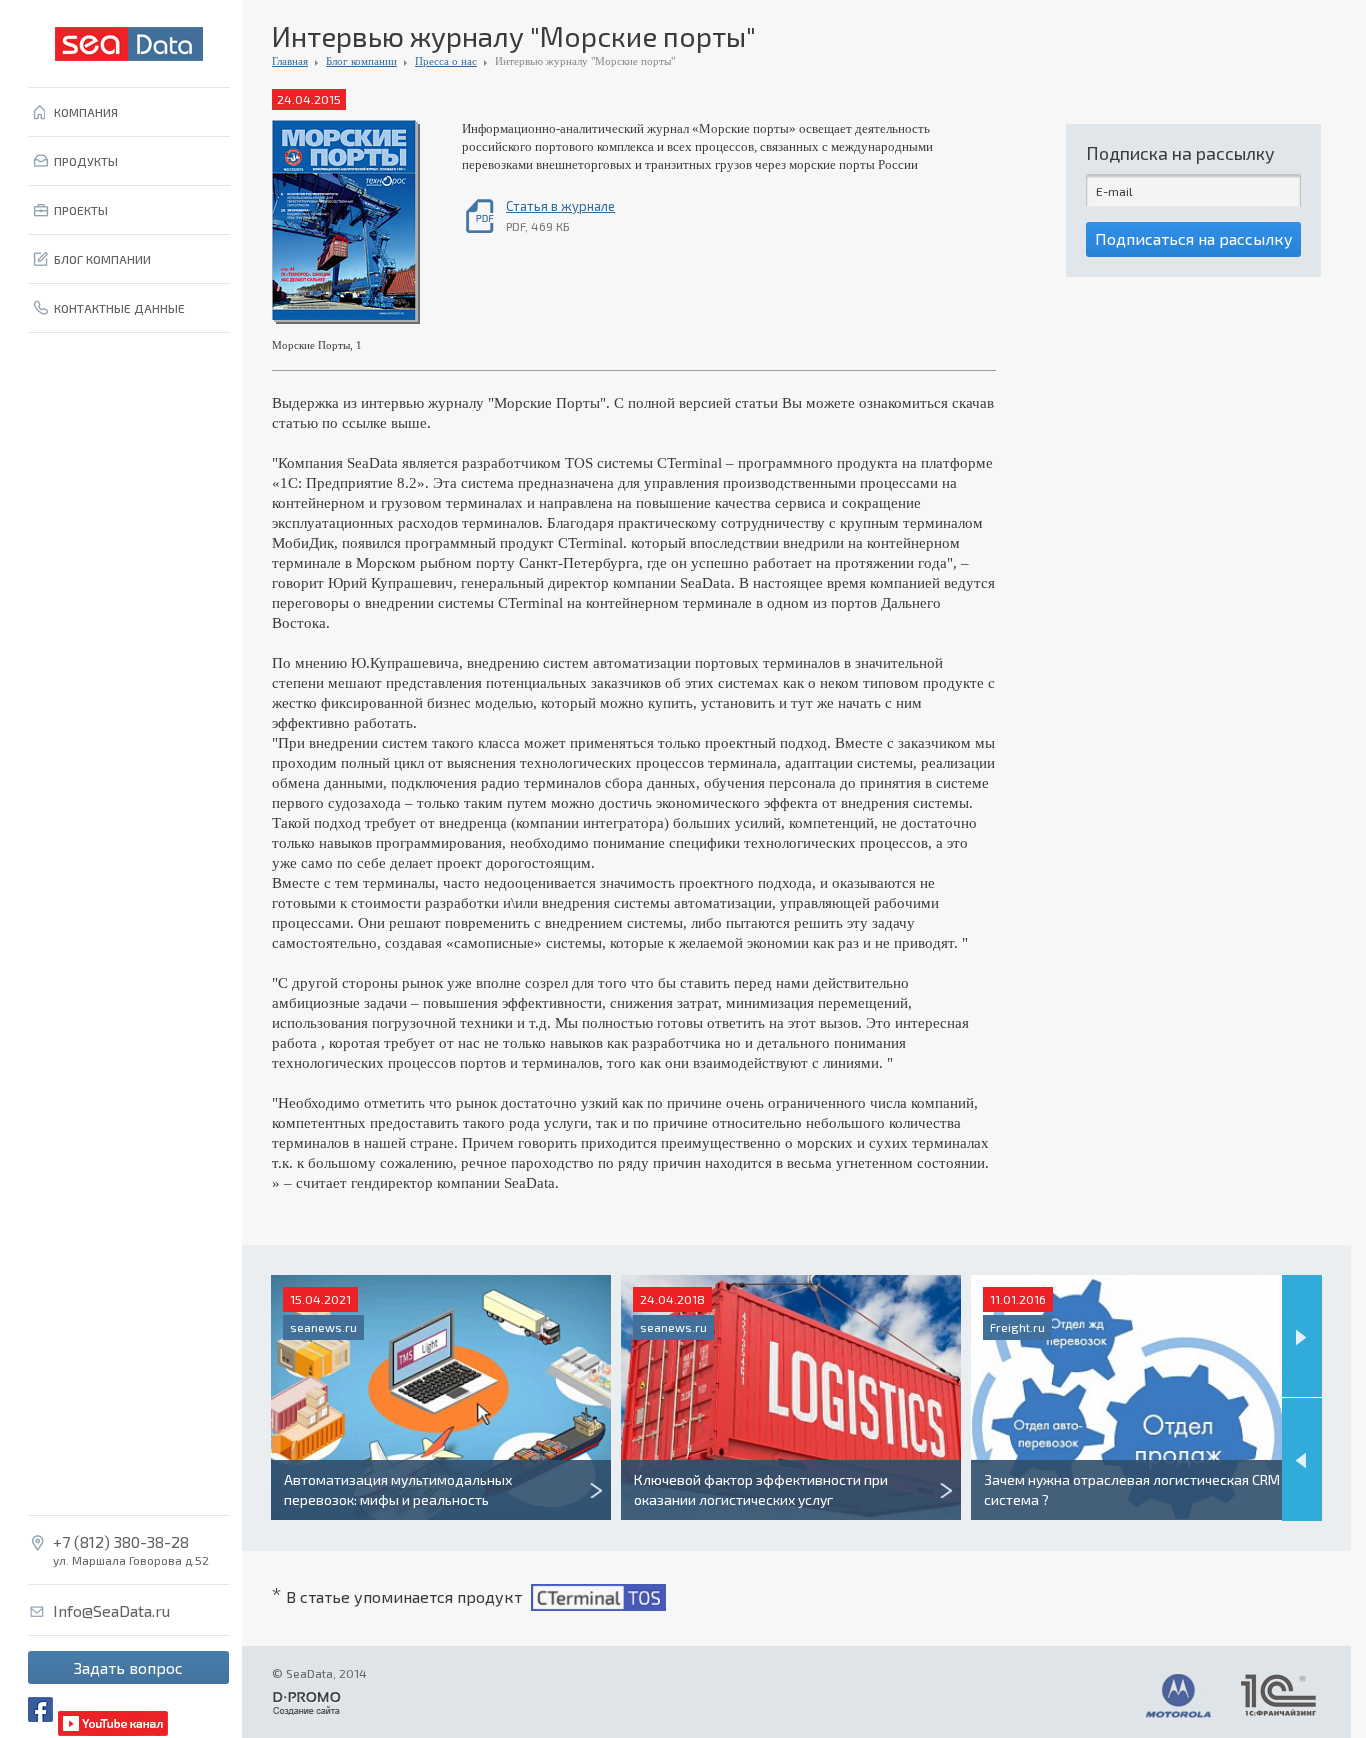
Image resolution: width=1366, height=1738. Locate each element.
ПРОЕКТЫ (81, 210)
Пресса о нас (446, 61)
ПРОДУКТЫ (86, 161)
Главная (290, 61)
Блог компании (361, 61)
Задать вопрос (128, 1667)
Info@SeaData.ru (111, 1611)
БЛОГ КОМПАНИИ (102, 259)
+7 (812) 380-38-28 (121, 1542)
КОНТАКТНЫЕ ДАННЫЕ (119, 308)
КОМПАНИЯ (86, 112)
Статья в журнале (560, 206)
